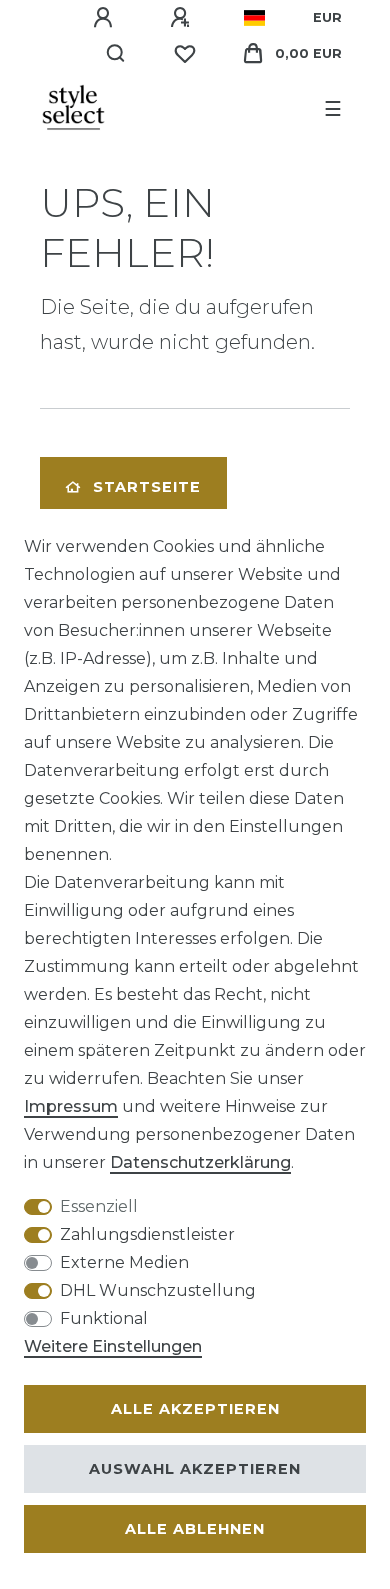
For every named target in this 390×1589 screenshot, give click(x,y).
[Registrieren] (183, 18)
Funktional (104, 1318)
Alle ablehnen (195, 1529)
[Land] (254, 18)
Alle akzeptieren (195, 1409)
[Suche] (116, 54)
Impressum (71, 1106)
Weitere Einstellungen (113, 1346)
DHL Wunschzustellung (158, 1290)
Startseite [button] (147, 487)
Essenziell (99, 1206)
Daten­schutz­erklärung (200, 1162)
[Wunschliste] (185, 54)
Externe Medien (124, 1262)
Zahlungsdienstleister (147, 1234)
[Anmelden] (106, 18)
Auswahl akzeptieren (195, 1469)
